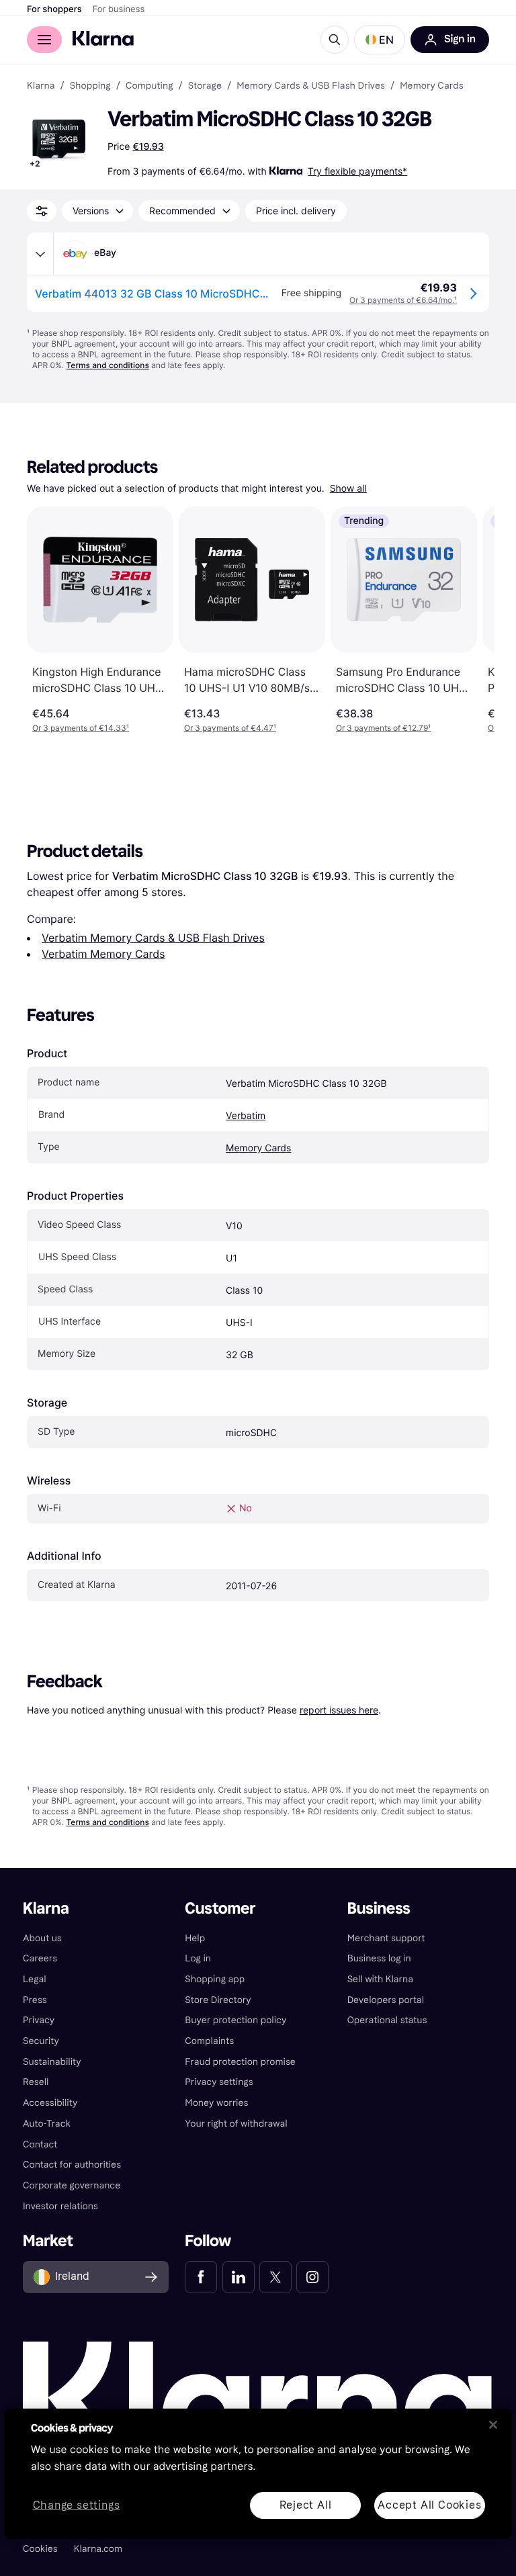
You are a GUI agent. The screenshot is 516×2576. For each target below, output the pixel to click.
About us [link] (42, 1938)
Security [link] (41, 2041)
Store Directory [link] (218, 2000)
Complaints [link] (209, 2041)
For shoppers (54, 9)
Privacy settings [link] (219, 2082)
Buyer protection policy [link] (235, 2020)
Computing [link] (149, 86)
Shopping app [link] (215, 1979)
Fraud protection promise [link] (240, 2062)
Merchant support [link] (386, 1938)
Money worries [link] (216, 2103)
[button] (380, 40)
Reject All (306, 2504)
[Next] (470, 620)
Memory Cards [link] (431, 86)
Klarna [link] (41, 86)
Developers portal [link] (386, 2000)
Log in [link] (198, 1958)
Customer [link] (220, 1909)
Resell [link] (36, 2082)
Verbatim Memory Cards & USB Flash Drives (153, 938)
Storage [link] (205, 86)
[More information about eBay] (40, 254)
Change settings (77, 2505)
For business (119, 9)
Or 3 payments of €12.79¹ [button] (383, 728)
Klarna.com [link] (98, 2549)
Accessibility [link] (50, 2103)
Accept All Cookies (429, 2504)
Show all (348, 489)
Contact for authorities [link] (72, 2165)
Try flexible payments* (357, 171)
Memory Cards (258, 1148)
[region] (258, 2474)
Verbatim (246, 1116)
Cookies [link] (40, 2549)
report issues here (339, 1710)
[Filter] (42, 211)
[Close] (493, 2425)
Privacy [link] (39, 2020)
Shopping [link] (90, 86)
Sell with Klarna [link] (380, 1979)
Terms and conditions (107, 365)
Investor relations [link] (60, 2206)
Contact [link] (40, 2144)
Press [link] (35, 2000)
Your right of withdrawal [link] (236, 2124)
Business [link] (379, 1909)
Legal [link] (35, 1979)
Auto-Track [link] (47, 2124)
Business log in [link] (379, 1958)
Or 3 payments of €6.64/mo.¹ (403, 300)
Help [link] (195, 1938)
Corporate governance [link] (72, 2185)
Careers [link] (40, 1958)
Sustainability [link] (52, 2062)
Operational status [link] (387, 2020)
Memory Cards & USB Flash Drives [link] (311, 86)
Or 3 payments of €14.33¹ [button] (81, 728)
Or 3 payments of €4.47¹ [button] (230, 728)
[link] (201, 2277)
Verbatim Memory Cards (103, 954)
